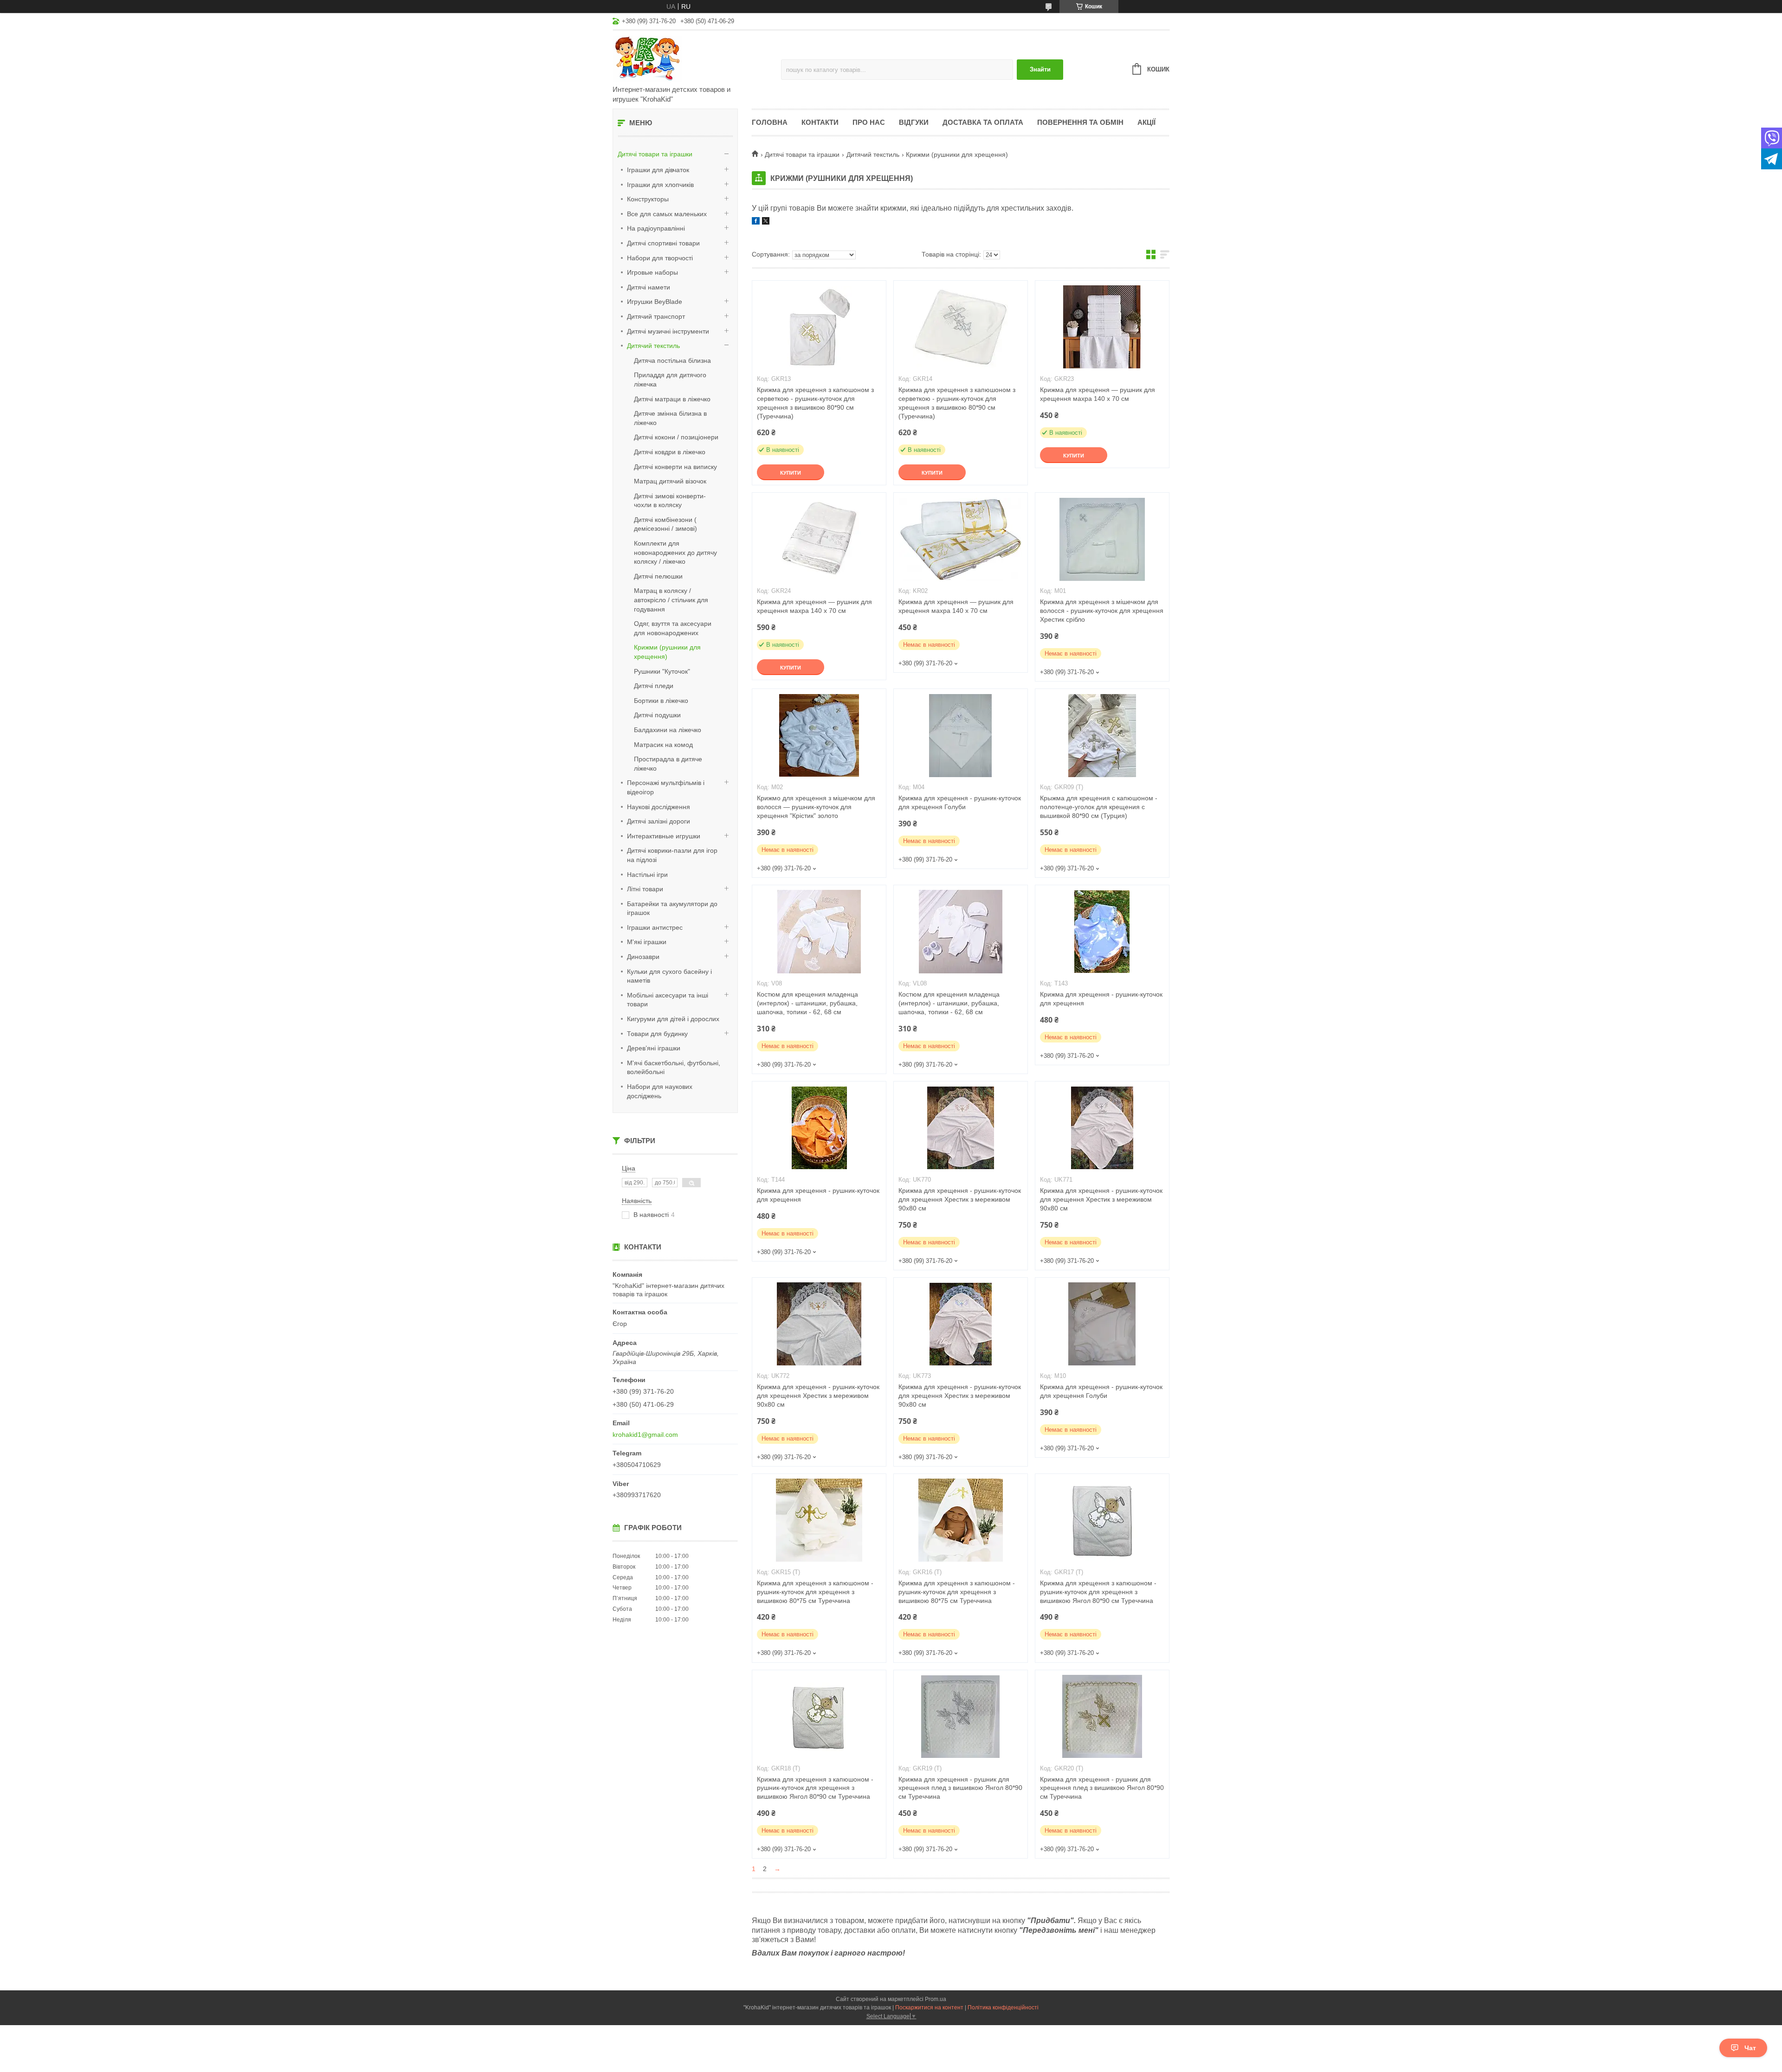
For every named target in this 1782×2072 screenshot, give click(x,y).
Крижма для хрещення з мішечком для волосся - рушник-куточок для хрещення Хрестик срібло (1102, 611)
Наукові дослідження (659, 807)
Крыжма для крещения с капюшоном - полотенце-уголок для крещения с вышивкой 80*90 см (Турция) (1099, 807)
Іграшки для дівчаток (658, 170)
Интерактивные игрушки (664, 836)
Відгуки (914, 122)
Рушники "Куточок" (662, 671)
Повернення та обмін (1080, 122)
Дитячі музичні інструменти (668, 331)
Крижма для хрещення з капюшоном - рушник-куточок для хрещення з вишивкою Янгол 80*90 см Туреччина (1098, 1592)
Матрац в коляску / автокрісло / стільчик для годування (671, 600)
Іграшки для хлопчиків (660, 185)
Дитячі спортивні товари (663, 243)
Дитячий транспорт (656, 316)
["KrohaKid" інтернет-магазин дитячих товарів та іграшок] (694, 58)
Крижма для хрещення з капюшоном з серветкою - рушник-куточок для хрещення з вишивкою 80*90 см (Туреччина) (815, 403)
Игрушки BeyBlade (655, 302)
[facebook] (756, 222)
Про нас (869, 122)
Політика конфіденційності (1003, 2008)
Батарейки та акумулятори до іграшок (672, 908)
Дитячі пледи (654, 686)
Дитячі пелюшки (658, 576)
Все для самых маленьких (667, 214)
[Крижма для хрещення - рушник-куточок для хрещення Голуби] (961, 735)
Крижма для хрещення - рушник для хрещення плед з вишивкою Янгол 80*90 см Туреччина (960, 1788)
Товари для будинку (657, 1034)
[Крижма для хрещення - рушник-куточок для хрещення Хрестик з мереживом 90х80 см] (961, 1128)
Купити (791, 473)
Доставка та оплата (983, 122)
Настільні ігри (647, 875)
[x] (766, 222)
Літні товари (645, 889)
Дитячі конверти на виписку (675, 467)
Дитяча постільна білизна (672, 360)
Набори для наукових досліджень (660, 1091)
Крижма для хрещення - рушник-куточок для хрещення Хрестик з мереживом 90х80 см (960, 1199)
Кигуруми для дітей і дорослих (673, 1019)
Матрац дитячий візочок (670, 481)
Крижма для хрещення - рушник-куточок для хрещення (1101, 999)
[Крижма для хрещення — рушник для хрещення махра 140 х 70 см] (1102, 327)
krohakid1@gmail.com (645, 1435)
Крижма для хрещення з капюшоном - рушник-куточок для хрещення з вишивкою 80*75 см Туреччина (815, 1592)
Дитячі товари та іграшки (655, 154)
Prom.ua (936, 1999)
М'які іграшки (647, 942)
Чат (1750, 2048)
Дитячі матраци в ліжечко (672, 399)
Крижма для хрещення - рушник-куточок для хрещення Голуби (960, 802)
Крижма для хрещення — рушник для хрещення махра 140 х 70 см (1098, 394)
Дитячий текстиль (653, 346)
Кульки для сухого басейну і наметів (669, 976)
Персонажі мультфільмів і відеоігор (666, 787)
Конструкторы (648, 199)
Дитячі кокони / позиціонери (676, 437)
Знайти (1040, 69)
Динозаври (643, 957)
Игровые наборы (652, 272)
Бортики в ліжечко (661, 701)
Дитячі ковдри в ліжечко (670, 452)
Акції (1146, 122)
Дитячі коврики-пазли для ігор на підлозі (672, 855)
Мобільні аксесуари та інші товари (668, 1000)
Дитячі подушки (657, 715)
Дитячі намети (649, 287)
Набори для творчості (660, 258)
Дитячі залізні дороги (659, 821)
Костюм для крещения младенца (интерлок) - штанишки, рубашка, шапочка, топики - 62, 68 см (807, 1003)
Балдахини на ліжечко (668, 730)
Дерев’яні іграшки (654, 1048)
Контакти (820, 122)
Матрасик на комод (663, 745)
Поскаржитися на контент (929, 2008)
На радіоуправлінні (656, 228)
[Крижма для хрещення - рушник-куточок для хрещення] (1102, 932)
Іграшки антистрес (655, 927)
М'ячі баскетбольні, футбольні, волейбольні (674, 1068)
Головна (770, 122)
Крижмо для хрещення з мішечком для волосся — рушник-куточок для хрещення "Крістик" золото (816, 807)
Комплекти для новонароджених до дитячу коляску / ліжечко (675, 552)
